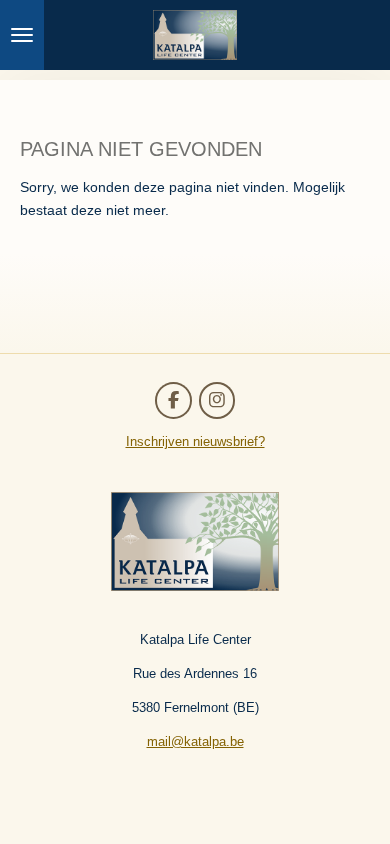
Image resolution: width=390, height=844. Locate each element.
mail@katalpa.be (195, 741)
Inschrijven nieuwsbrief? (195, 441)
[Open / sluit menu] (22, 35)
